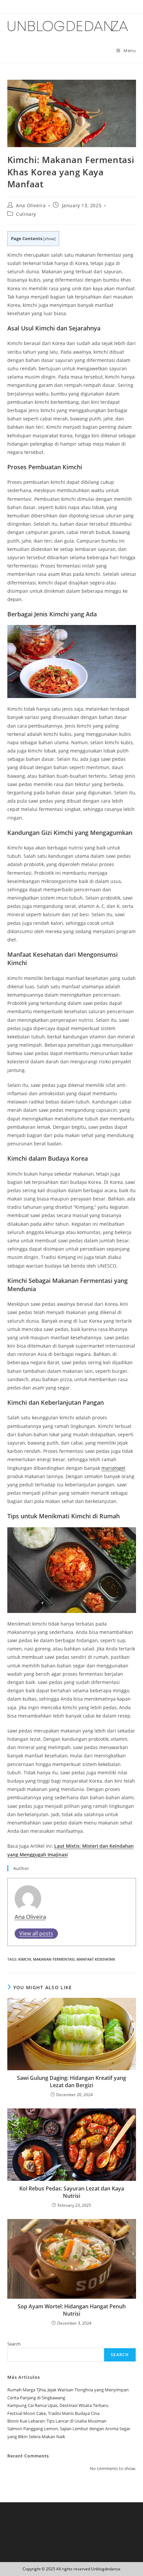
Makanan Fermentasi (54, 1959)
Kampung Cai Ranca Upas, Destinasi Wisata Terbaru (58, 2405)
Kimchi (25, 1959)
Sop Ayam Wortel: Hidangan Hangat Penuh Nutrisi (72, 2310)
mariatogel (113, 1468)
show (49, 239)
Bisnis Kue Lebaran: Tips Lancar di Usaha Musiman (57, 2421)
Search (14, 2344)
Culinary (26, 214)
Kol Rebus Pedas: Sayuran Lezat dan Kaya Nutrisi (72, 2192)
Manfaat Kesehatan (96, 1959)
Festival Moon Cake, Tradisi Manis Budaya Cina (53, 2413)
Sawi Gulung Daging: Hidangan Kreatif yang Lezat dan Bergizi (71, 2082)
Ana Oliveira (31, 205)
